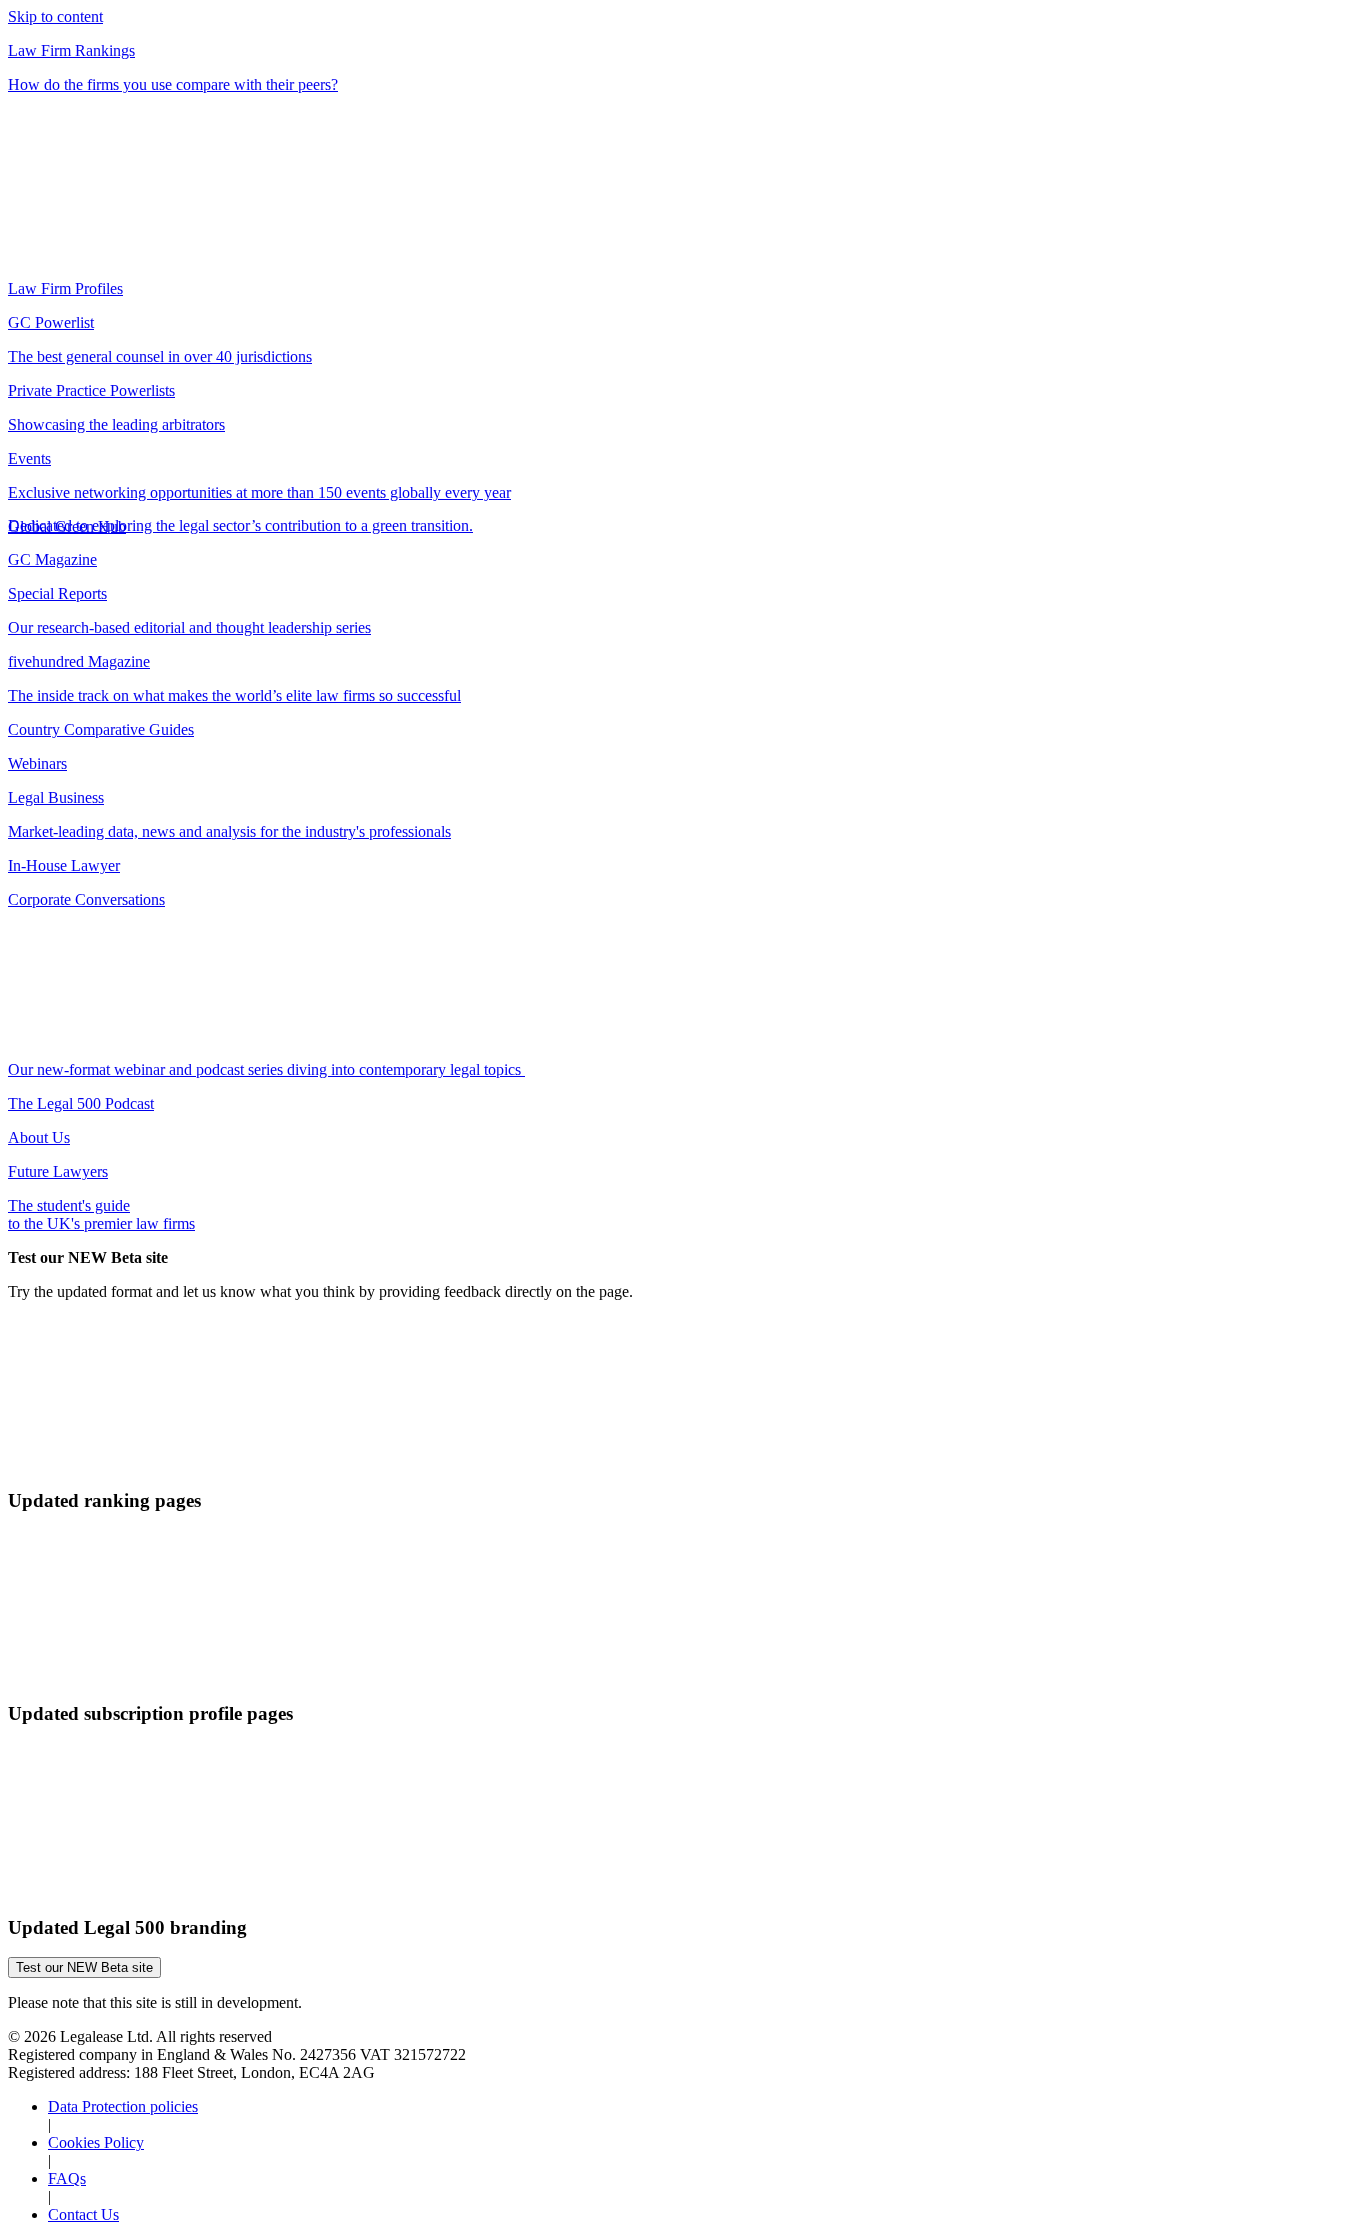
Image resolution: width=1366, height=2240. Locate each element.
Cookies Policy (96, 2142)
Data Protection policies (123, 2106)
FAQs (67, 2178)
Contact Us (83, 2214)
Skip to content (55, 16)
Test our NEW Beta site (84, 1967)
